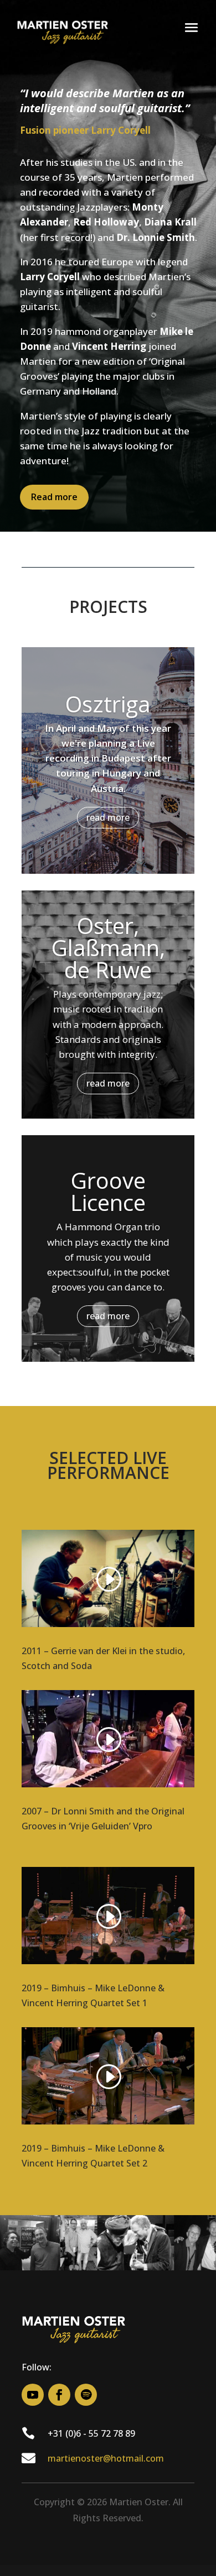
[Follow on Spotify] (86, 2395)
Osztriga (108, 704)
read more (108, 817)
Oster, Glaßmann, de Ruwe (108, 948)
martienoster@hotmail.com (106, 2458)
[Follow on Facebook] (59, 2395)
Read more (54, 497)
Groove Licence (108, 1191)
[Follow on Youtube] (33, 2395)
